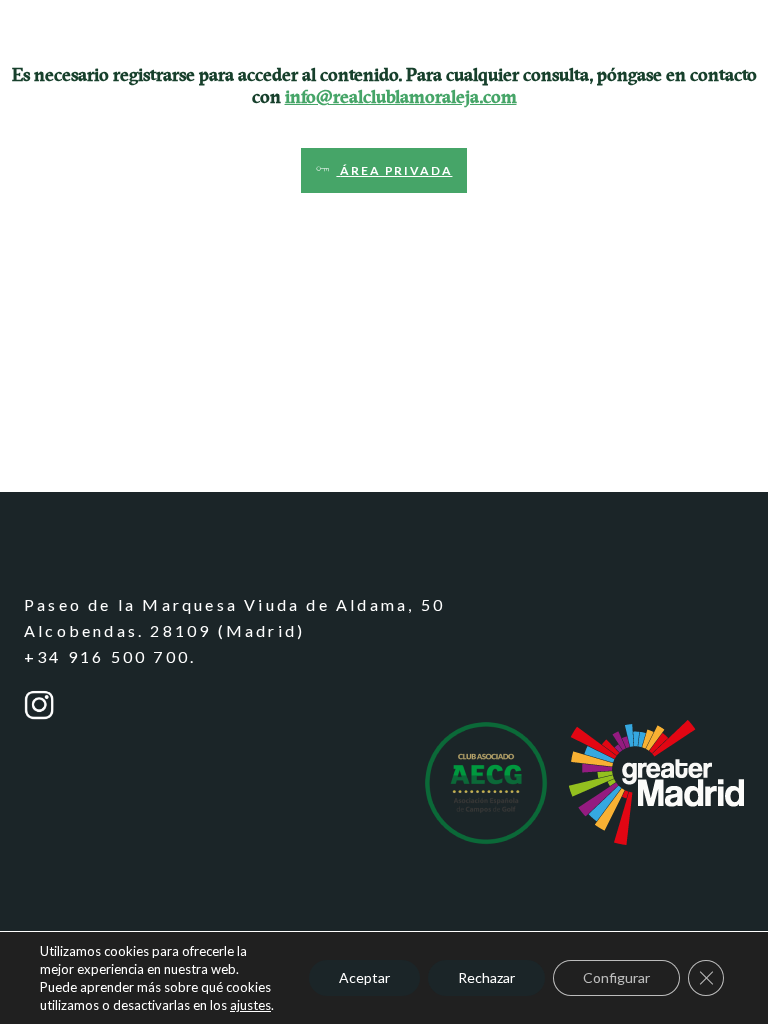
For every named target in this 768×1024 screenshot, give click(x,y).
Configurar (616, 977)
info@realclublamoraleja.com (401, 97)
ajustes (250, 1005)
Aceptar (364, 977)
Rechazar (486, 977)
